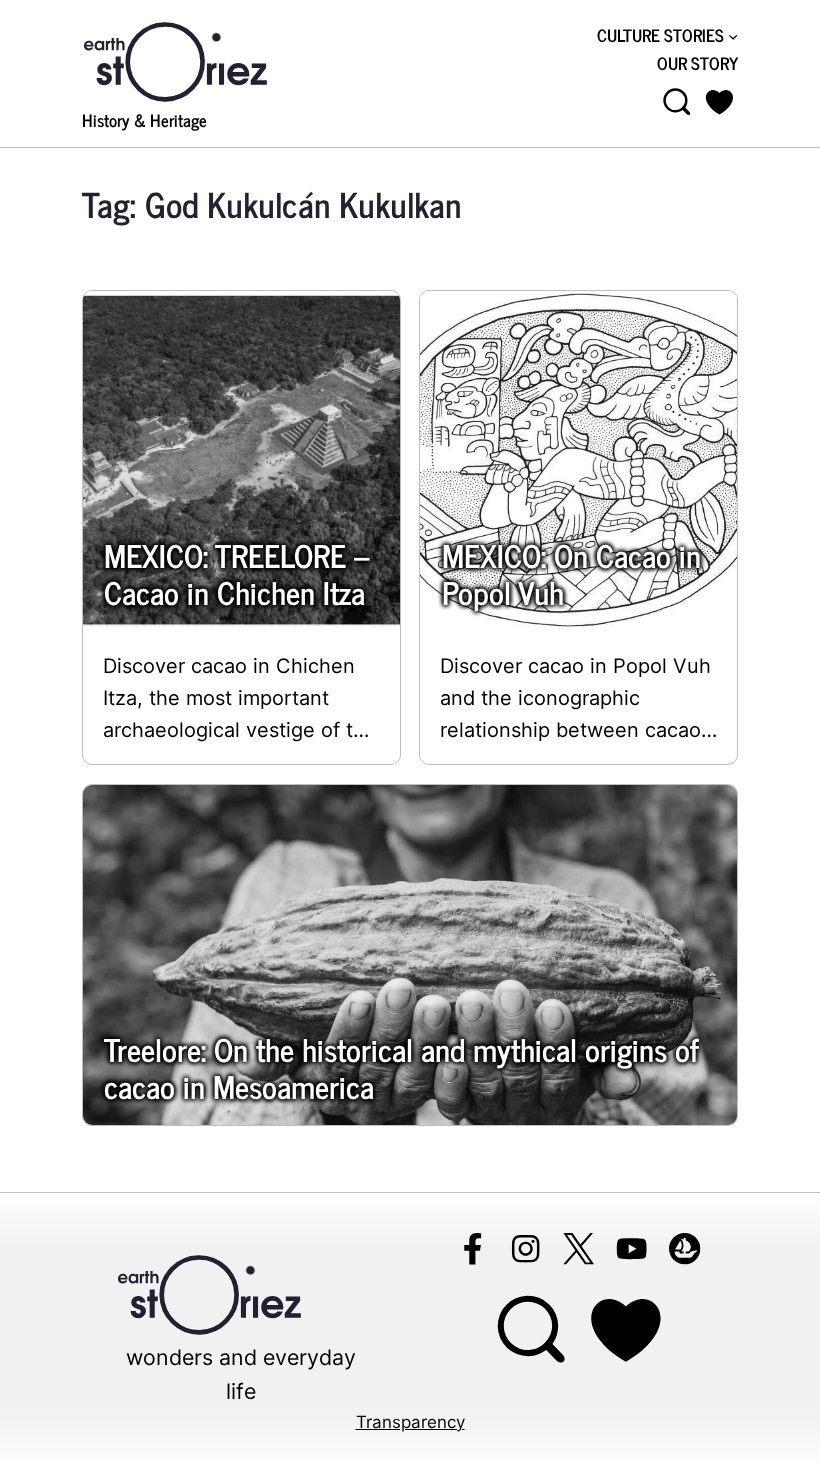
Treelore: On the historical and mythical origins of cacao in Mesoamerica (401, 1067)
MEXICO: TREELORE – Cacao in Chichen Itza (237, 573)
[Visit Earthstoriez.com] (207, 60)
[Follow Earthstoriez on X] (578, 1249)
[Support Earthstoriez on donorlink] (625, 1330)
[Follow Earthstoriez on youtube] (631, 1249)
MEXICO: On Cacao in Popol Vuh (571, 573)
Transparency (410, 1422)
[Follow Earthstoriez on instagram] (525, 1249)
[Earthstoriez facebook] (472, 1249)
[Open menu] (677, 102)
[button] (719, 102)
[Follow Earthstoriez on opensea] (684, 1249)
